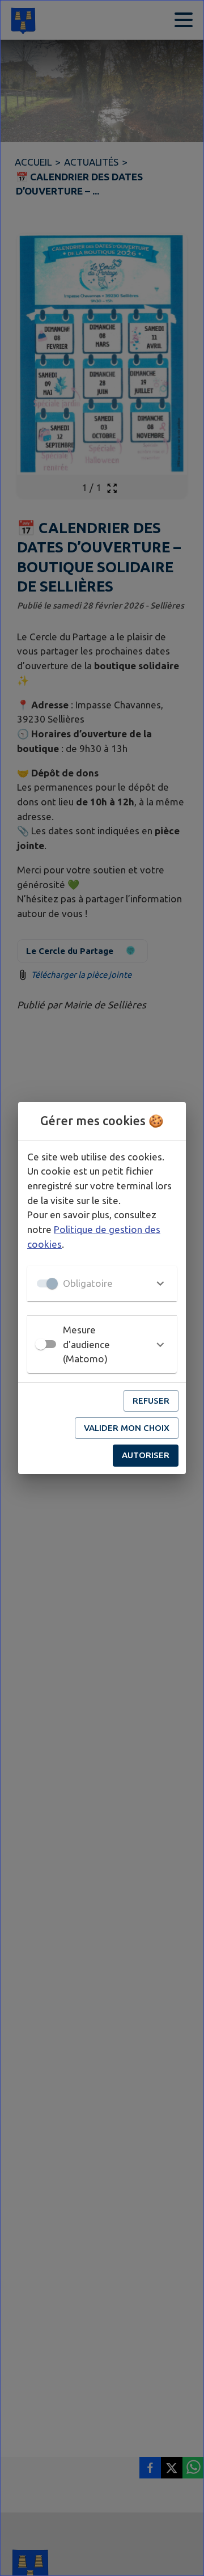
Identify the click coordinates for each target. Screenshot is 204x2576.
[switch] (41, 1344)
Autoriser (146, 1455)
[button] (102, 1283)
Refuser (151, 1401)
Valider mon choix (127, 1428)
